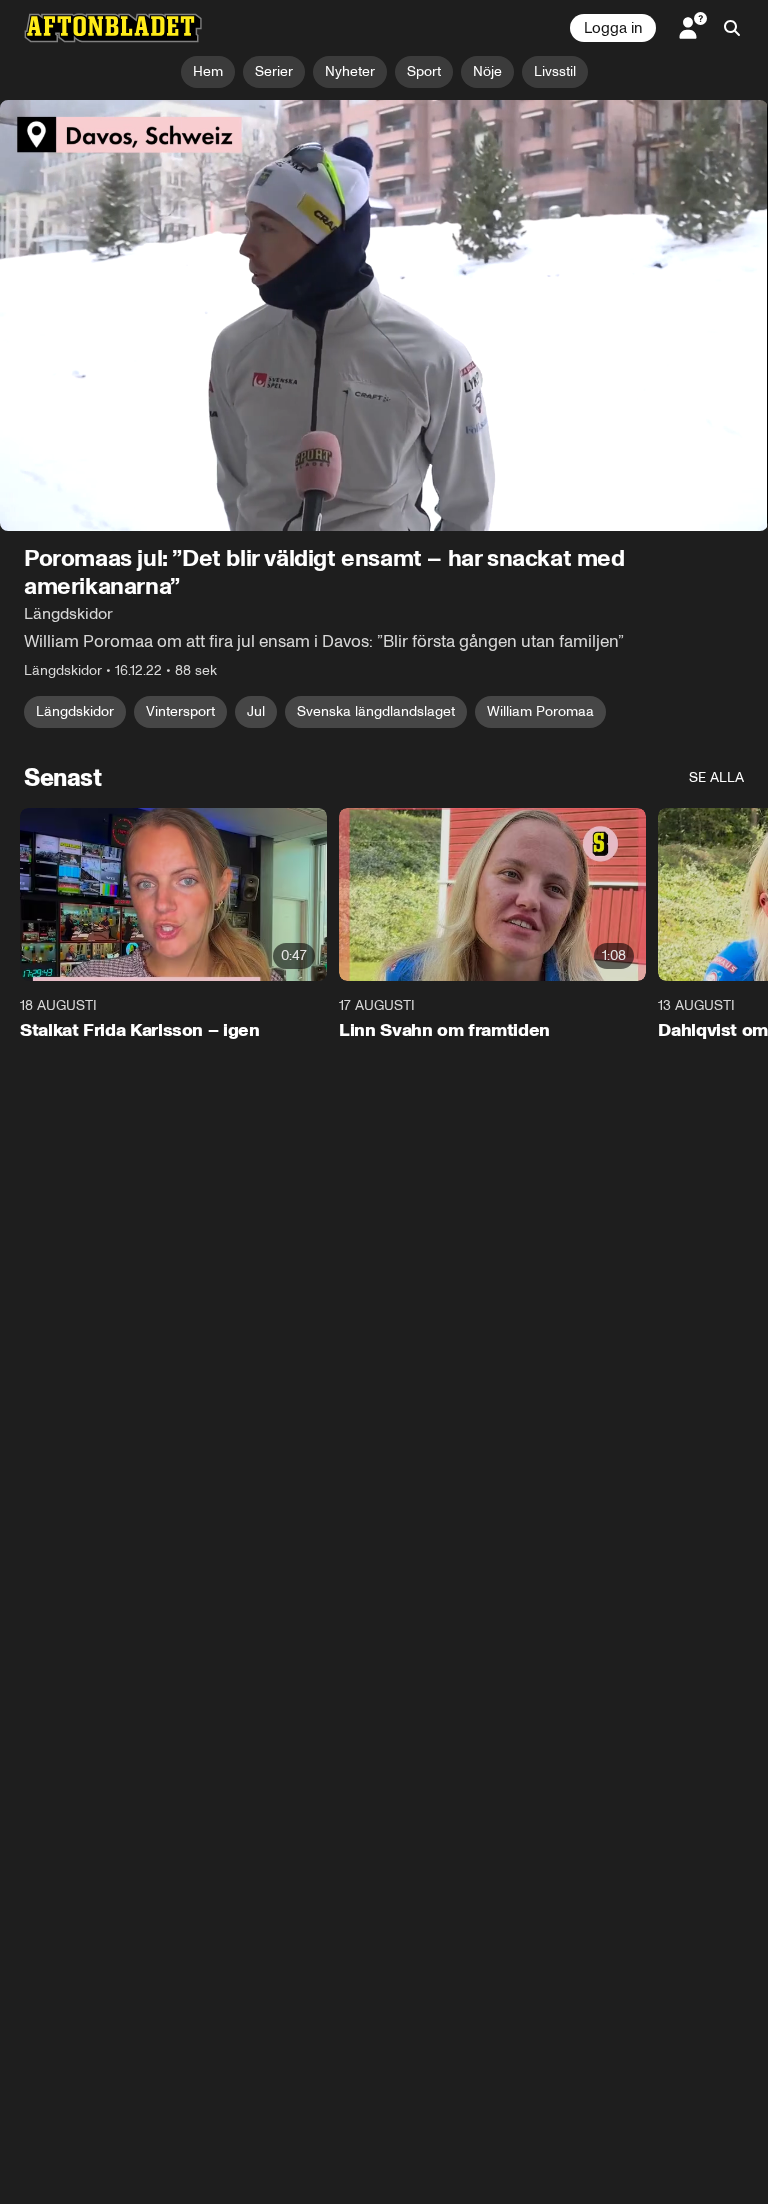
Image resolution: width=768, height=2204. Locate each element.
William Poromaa (540, 711)
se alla (716, 777)
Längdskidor (75, 711)
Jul (256, 711)
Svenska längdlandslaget (376, 711)
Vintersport (180, 711)
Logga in (613, 28)
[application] (384, 316)
